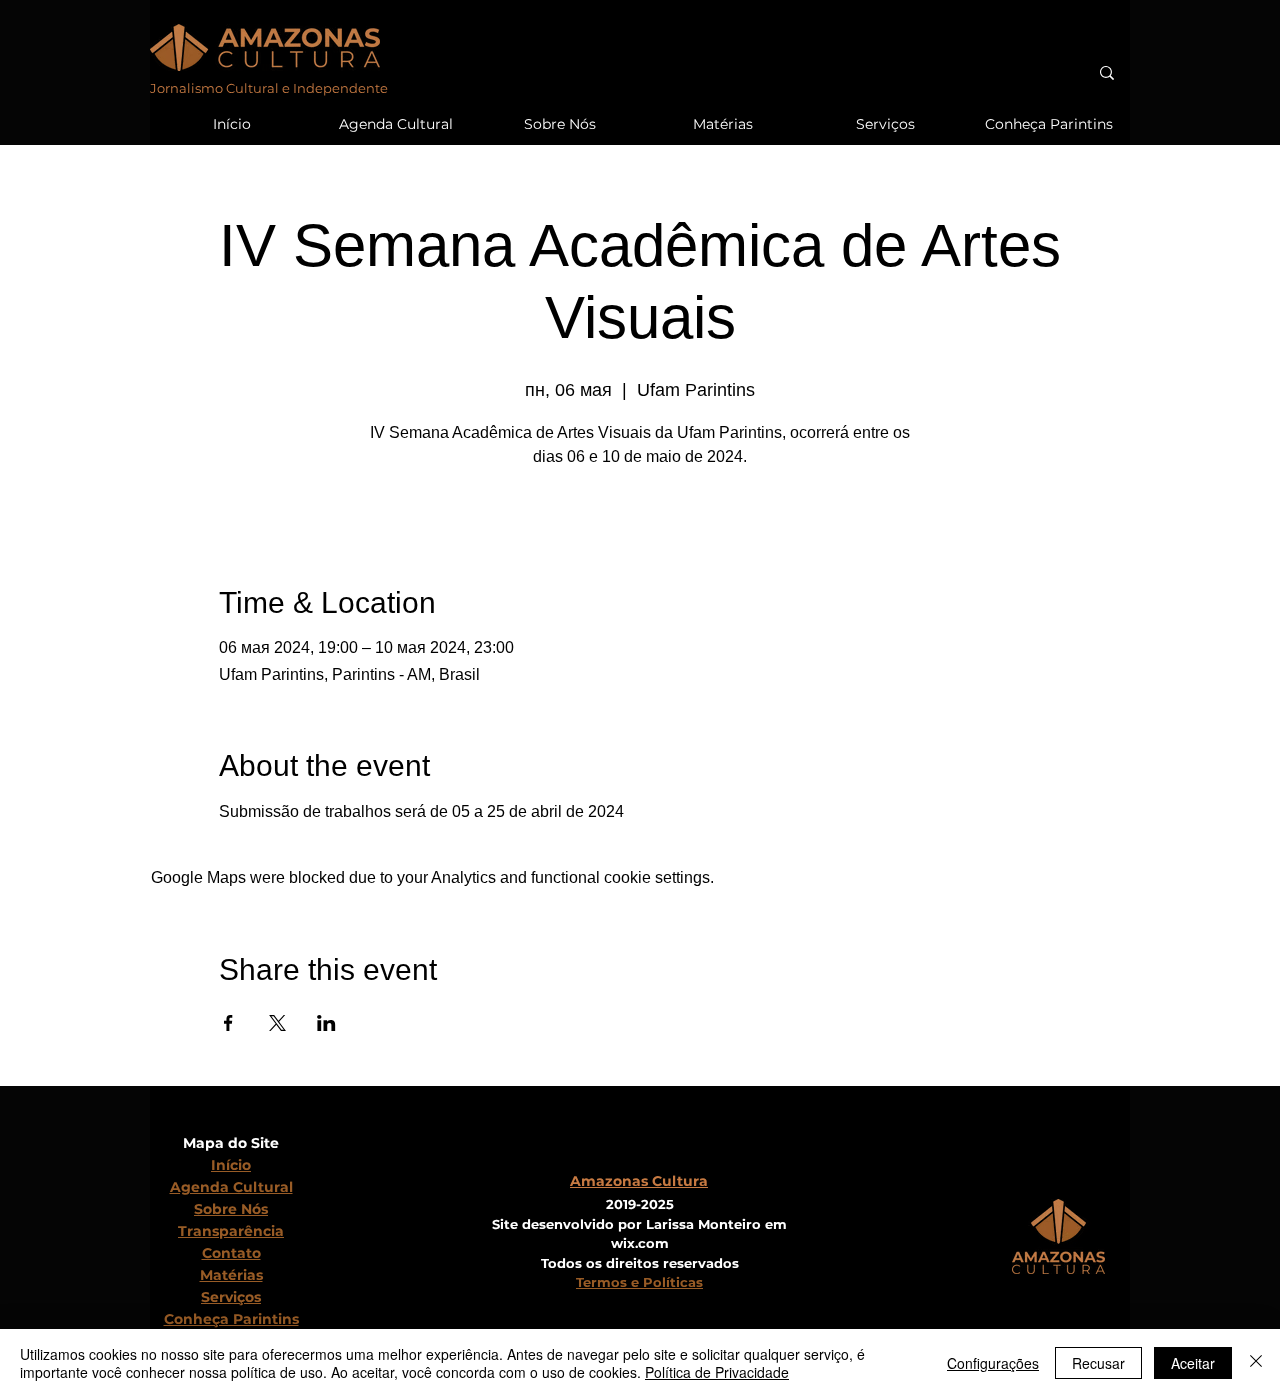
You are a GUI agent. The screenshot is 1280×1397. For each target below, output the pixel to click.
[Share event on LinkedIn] (326, 1023)
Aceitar (1193, 1363)
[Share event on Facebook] (228, 1023)
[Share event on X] (277, 1023)
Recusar (1098, 1363)
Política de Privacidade (717, 1372)
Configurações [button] (993, 1363)
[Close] (1256, 1363)
